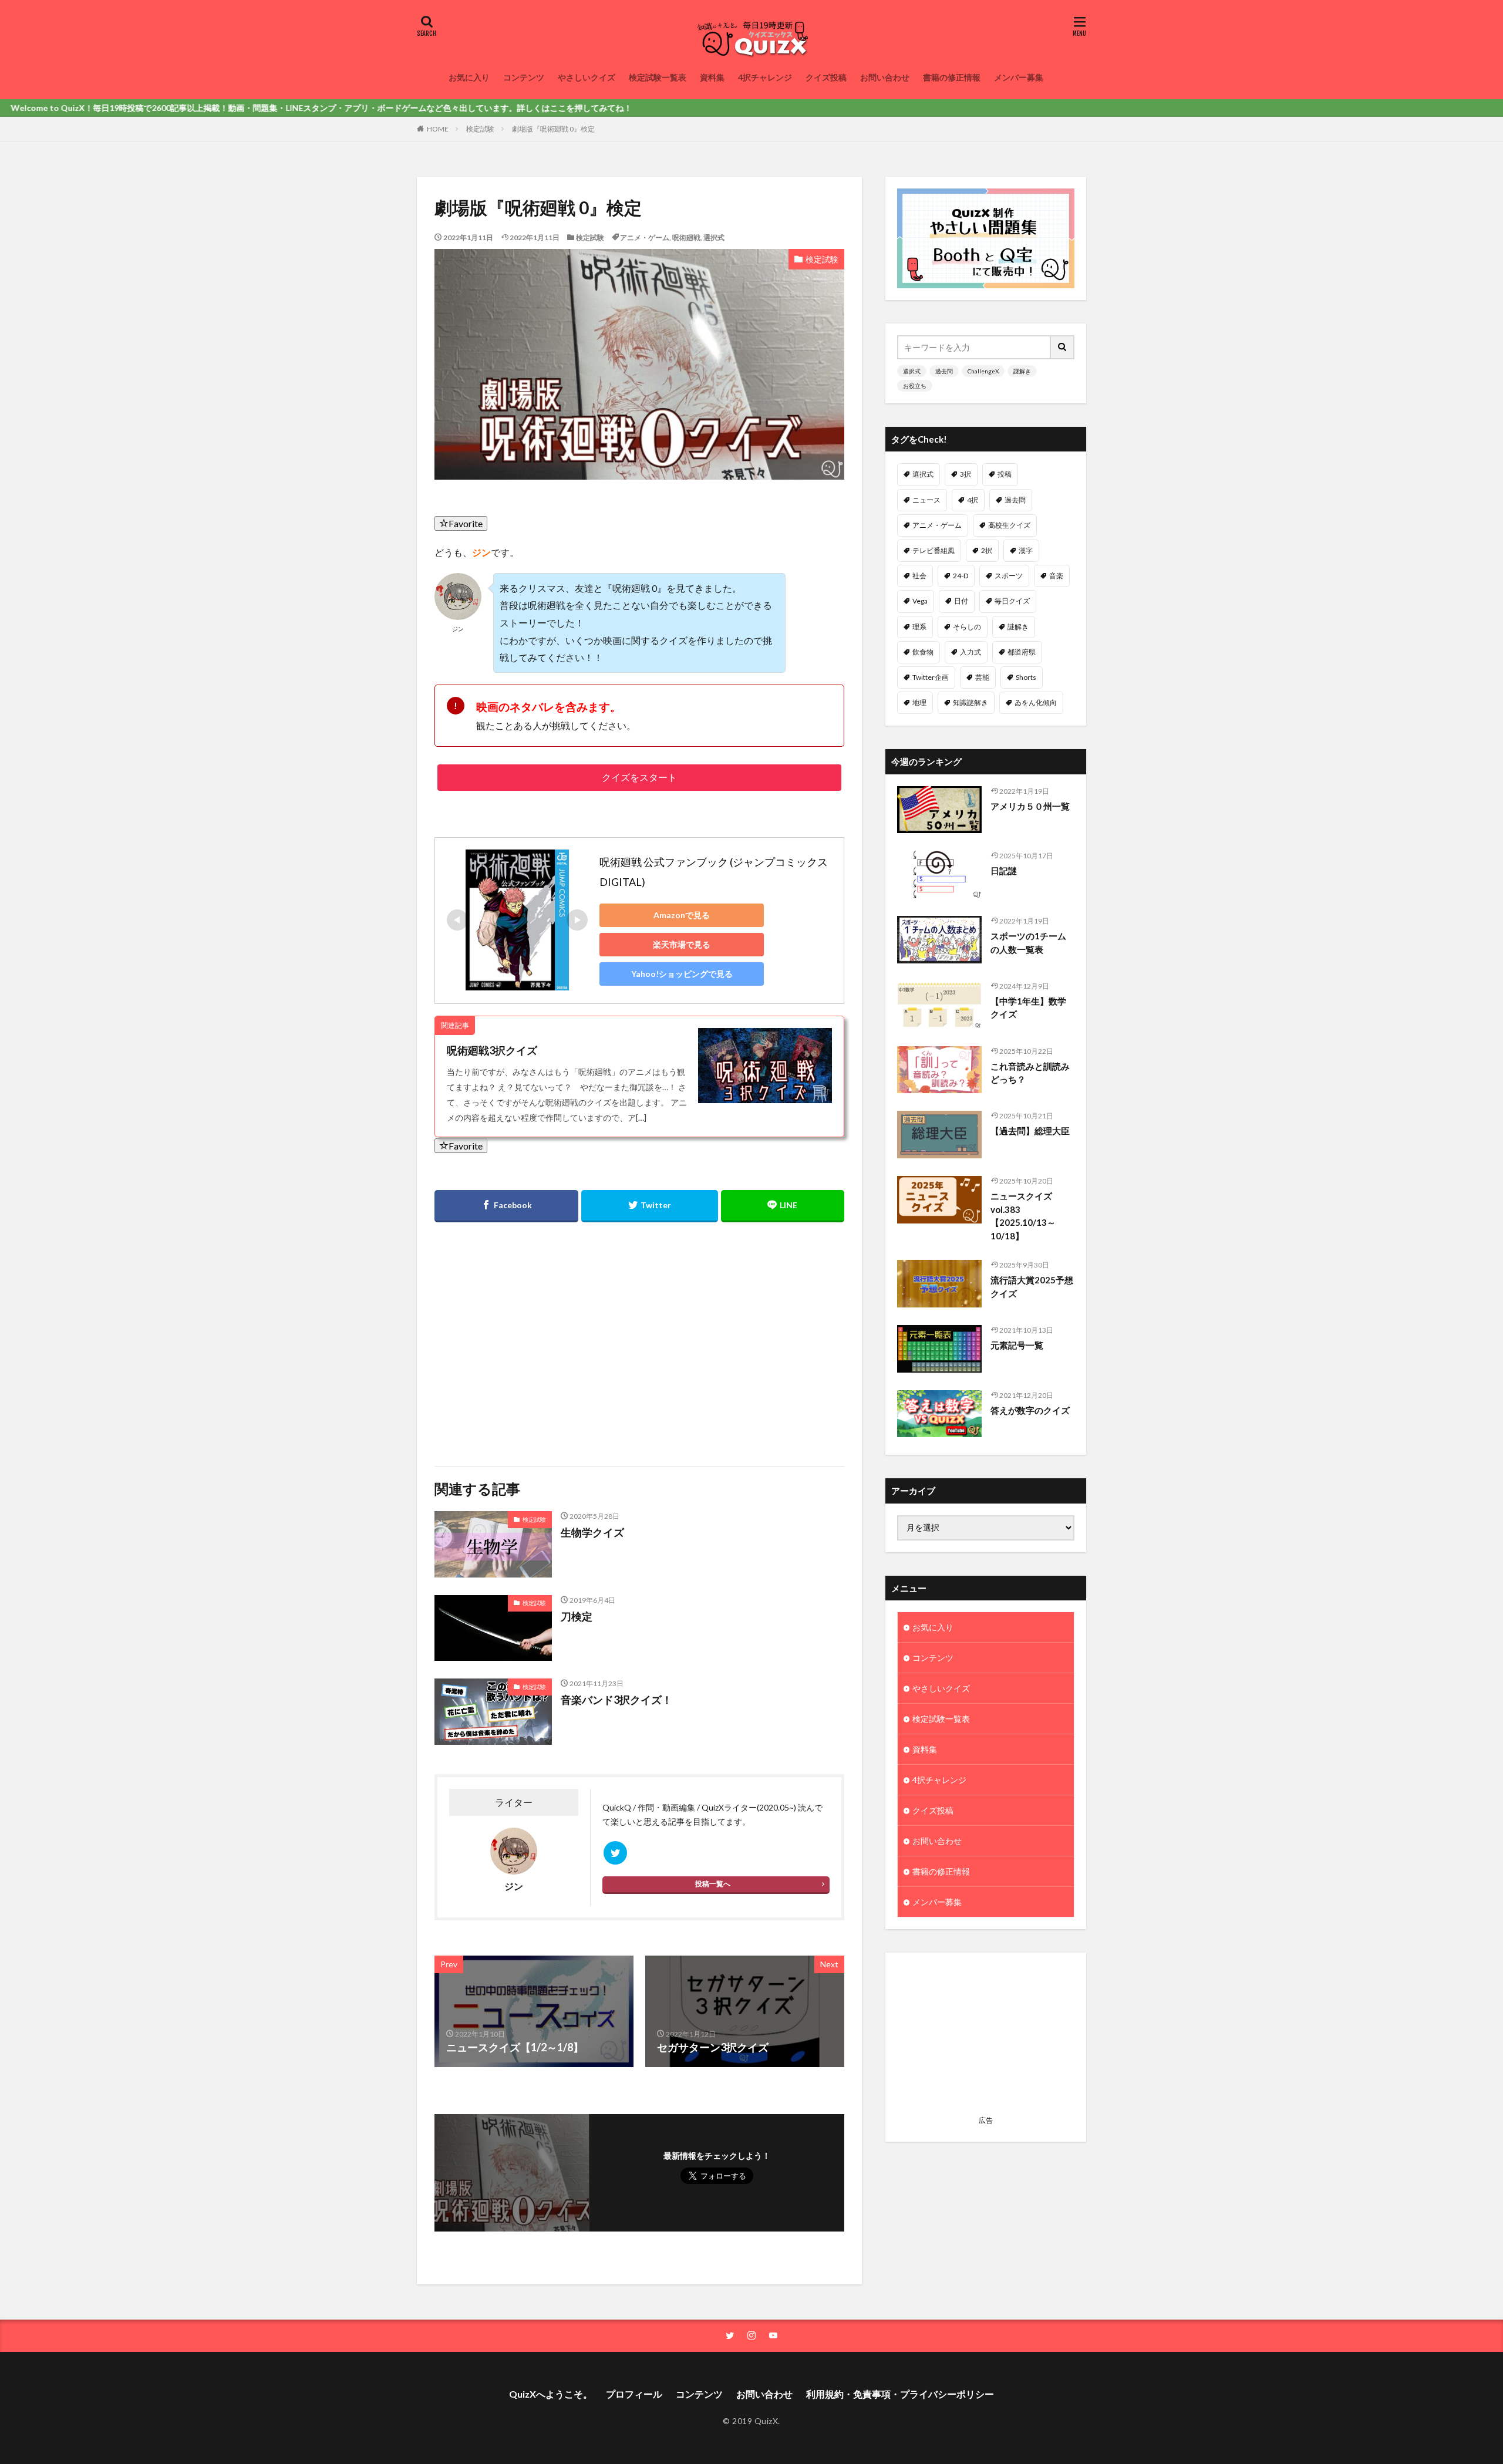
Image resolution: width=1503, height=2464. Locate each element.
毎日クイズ (1012, 601)
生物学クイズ (592, 1532)
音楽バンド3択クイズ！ (616, 1700)
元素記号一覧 (1017, 1345)
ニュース (926, 500)
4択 (973, 500)
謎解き (1022, 371)
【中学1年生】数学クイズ (1028, 1008)
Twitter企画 (931, 677)
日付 (961, 601)
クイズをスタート (639, 777)
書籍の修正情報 (952, 77)
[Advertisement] (535, 1337)
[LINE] (783, 1206)
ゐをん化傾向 (1036, 702)
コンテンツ (524, 77)
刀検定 (577, 1616)
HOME (438, 129)
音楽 (1056, 576)
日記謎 (1004, 871)
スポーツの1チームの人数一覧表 (1028, 943)
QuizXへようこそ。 (551, 2394)
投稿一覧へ (713, 1884)
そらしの (967, 627)
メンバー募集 (1019, 77)
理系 (919, 627)
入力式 (970, 652)
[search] (1063, 347)
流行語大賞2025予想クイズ (1032, 1287)
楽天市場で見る (682, 944)
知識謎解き (970, 702)
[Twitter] (649, 1206)
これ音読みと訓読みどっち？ (1030, 1073)
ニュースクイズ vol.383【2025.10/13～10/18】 (1023, 1216)
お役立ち (915, 386)
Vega (920, 601)
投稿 (1005, 474)
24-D (961, 576)
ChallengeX (983, 371)
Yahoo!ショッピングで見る (682, 974)
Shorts (1026, 677)
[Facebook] (506, 1206)
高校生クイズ (1009, 525)
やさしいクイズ (587, 77)
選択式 (714, 237)
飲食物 (923, 652)
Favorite (466, 523)
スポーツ (1009, 576)
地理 (919, 702)
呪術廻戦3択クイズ (492, 1050)
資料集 (712, 77)
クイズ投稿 (826, 77)
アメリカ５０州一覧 (1030, 806)
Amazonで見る (682, 915)
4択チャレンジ (765, 77)
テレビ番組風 (934, 550)
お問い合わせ (885, 77)
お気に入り (469, 77)
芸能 (982, 677)
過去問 (944, 371)
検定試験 (480, 129)
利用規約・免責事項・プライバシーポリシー (900, 2394)
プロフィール (634, 2394)
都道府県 (1022, 652)
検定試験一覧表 (658, 77)
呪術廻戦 (686, 237)
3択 (966, 474)
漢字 (1026, 550)
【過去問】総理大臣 (1030, 1131)
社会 (919, 576)
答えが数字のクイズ (1030, 1410)
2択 (987, 550)
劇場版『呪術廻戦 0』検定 (553, 129)
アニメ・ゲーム (645, 237)
